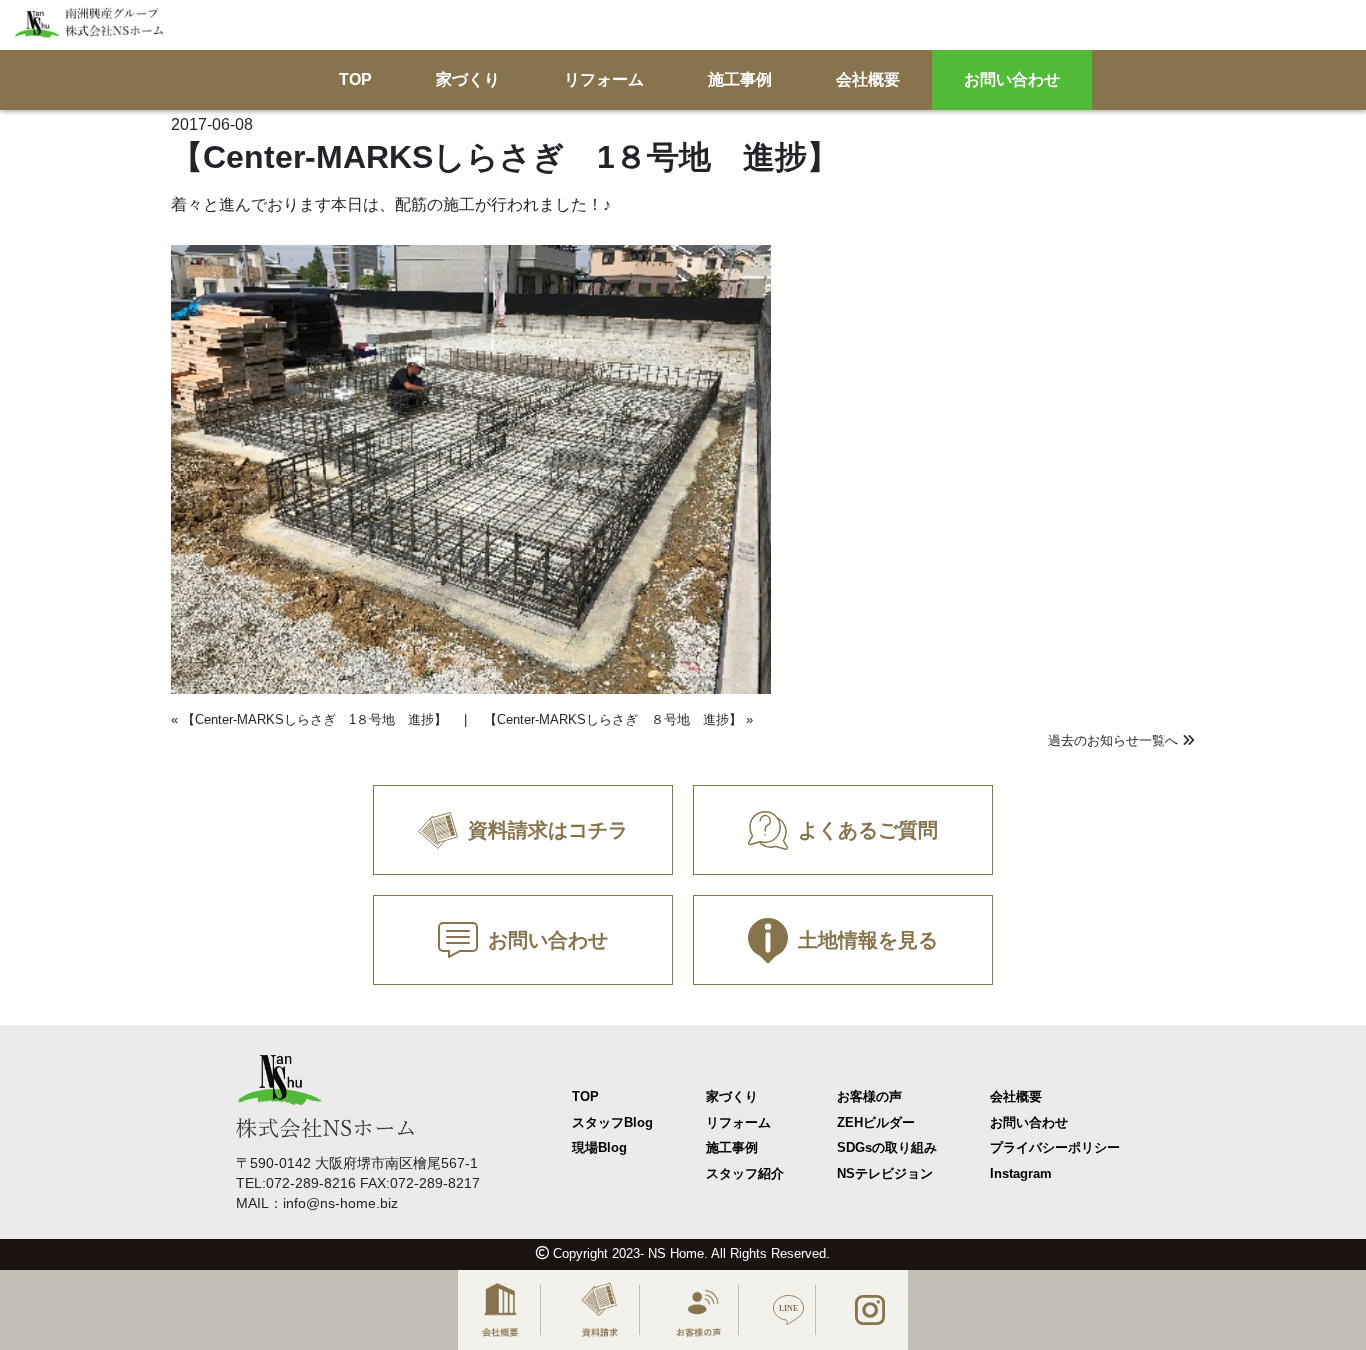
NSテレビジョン (885, 1173)
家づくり (468, 80)
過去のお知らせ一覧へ (1115, 740)
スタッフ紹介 (745, 1173)
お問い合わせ (1012, 80)
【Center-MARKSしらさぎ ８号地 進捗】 (613, 719)
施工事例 (740, 80)
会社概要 (868, 80)
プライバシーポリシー (1055, 1147)
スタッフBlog (612, 1122)
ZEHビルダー (876, 1122)
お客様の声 (869, 1096)
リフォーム (604, 80)
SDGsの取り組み (887, 1147)
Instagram (1021, 1173)
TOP (355, 80)
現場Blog (599, 1147)
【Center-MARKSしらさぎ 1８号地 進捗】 (314, 719)
